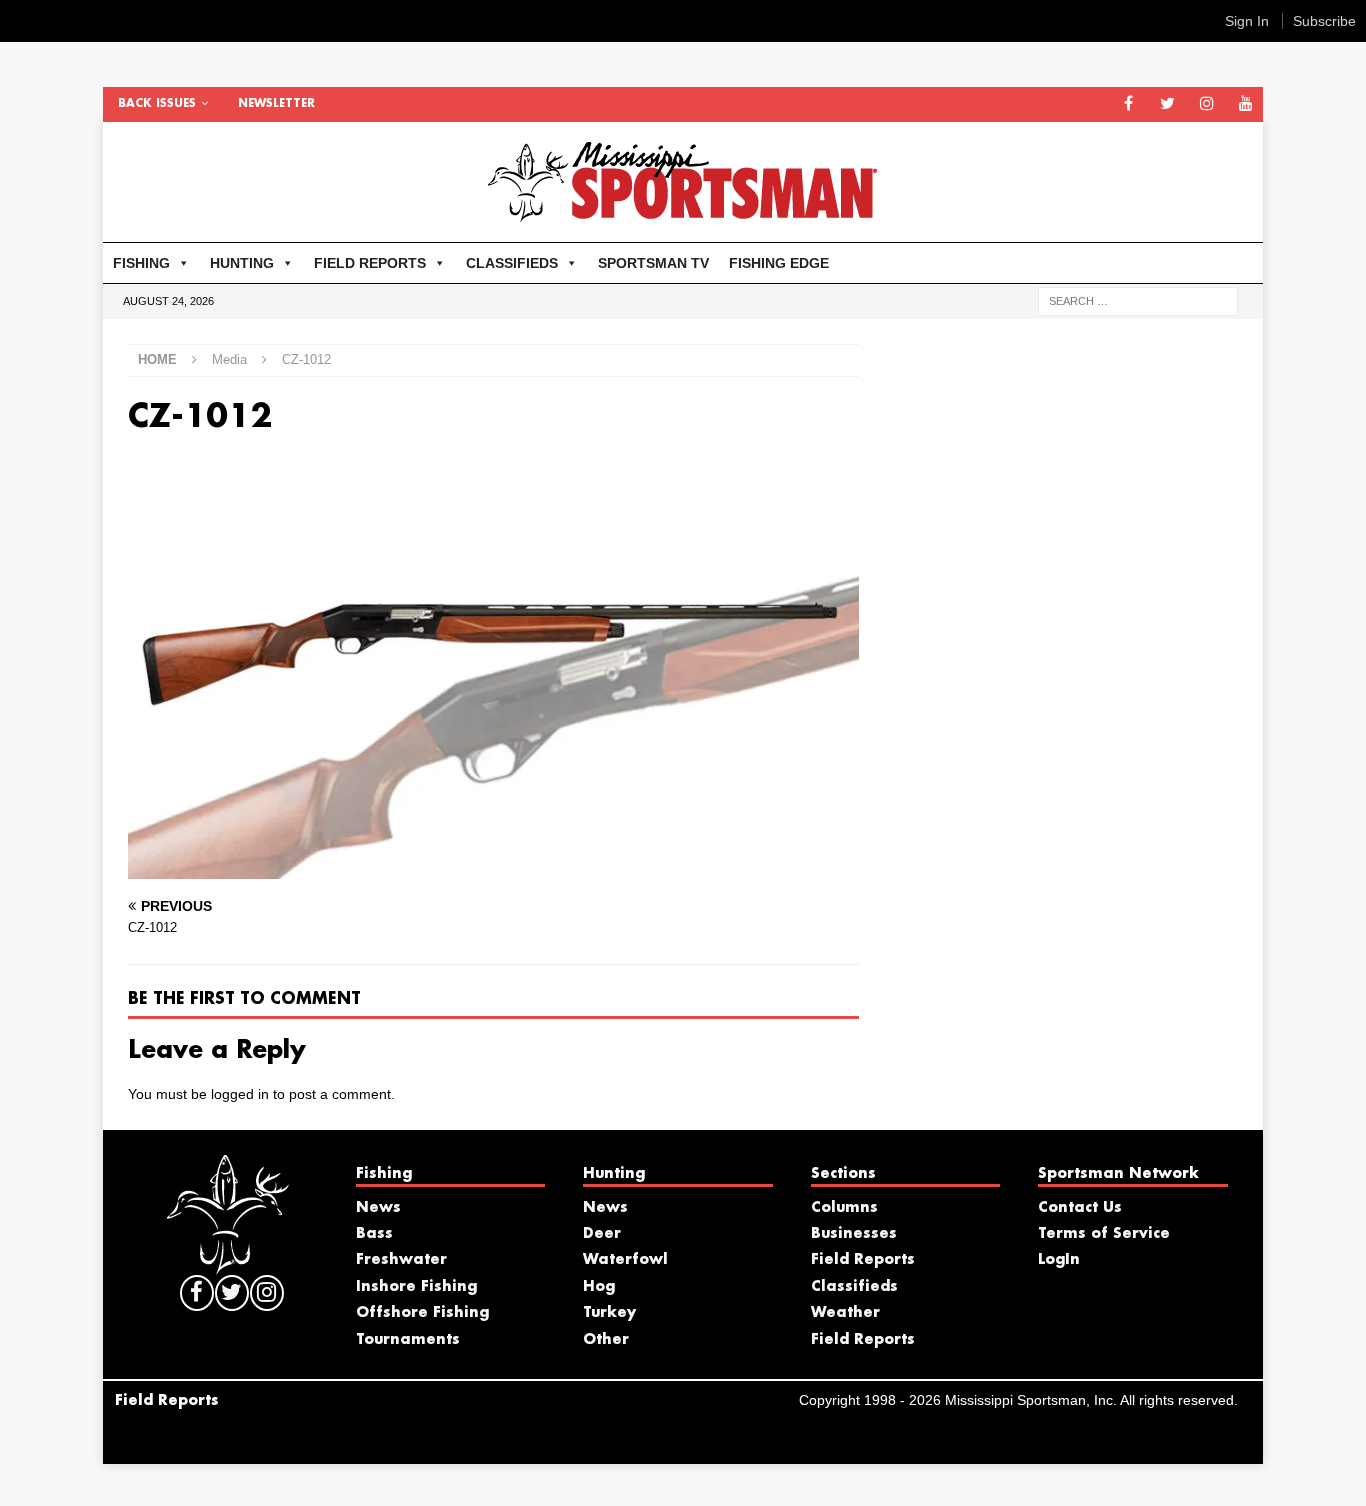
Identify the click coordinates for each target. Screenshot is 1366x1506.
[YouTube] (1245, 104)
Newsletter (276, 104)
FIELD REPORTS (370, 263)
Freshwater (401, 1260)
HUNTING (242, 263)
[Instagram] (1206, 104)
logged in (240, 1094)
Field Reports (863, 1260)
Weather (845, 1313)
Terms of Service (1104, 1234)
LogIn (1059, 1260)
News (378, 1208)
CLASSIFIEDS (512, 263)
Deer (602, 1234)
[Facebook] (1128, 104)
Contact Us (1080, 1208)
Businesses (854, 1234)
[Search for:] (1138, 300)
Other (606, 1340)
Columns (844, 1208)
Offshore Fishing (422, 1313)
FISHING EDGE (779, 263)
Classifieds (854, 1287)
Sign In (1247, 21)
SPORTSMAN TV (653, 263)
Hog (599, 1287)
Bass (374, 1234)
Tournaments (408, 1340)
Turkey (609, 1313)
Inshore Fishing (416, 1287)
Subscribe (1324, 21)
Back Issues (157, 104)
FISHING (141, 263)
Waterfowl (625, 1260)
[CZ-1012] (493, 868)
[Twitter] (1167, 104)
